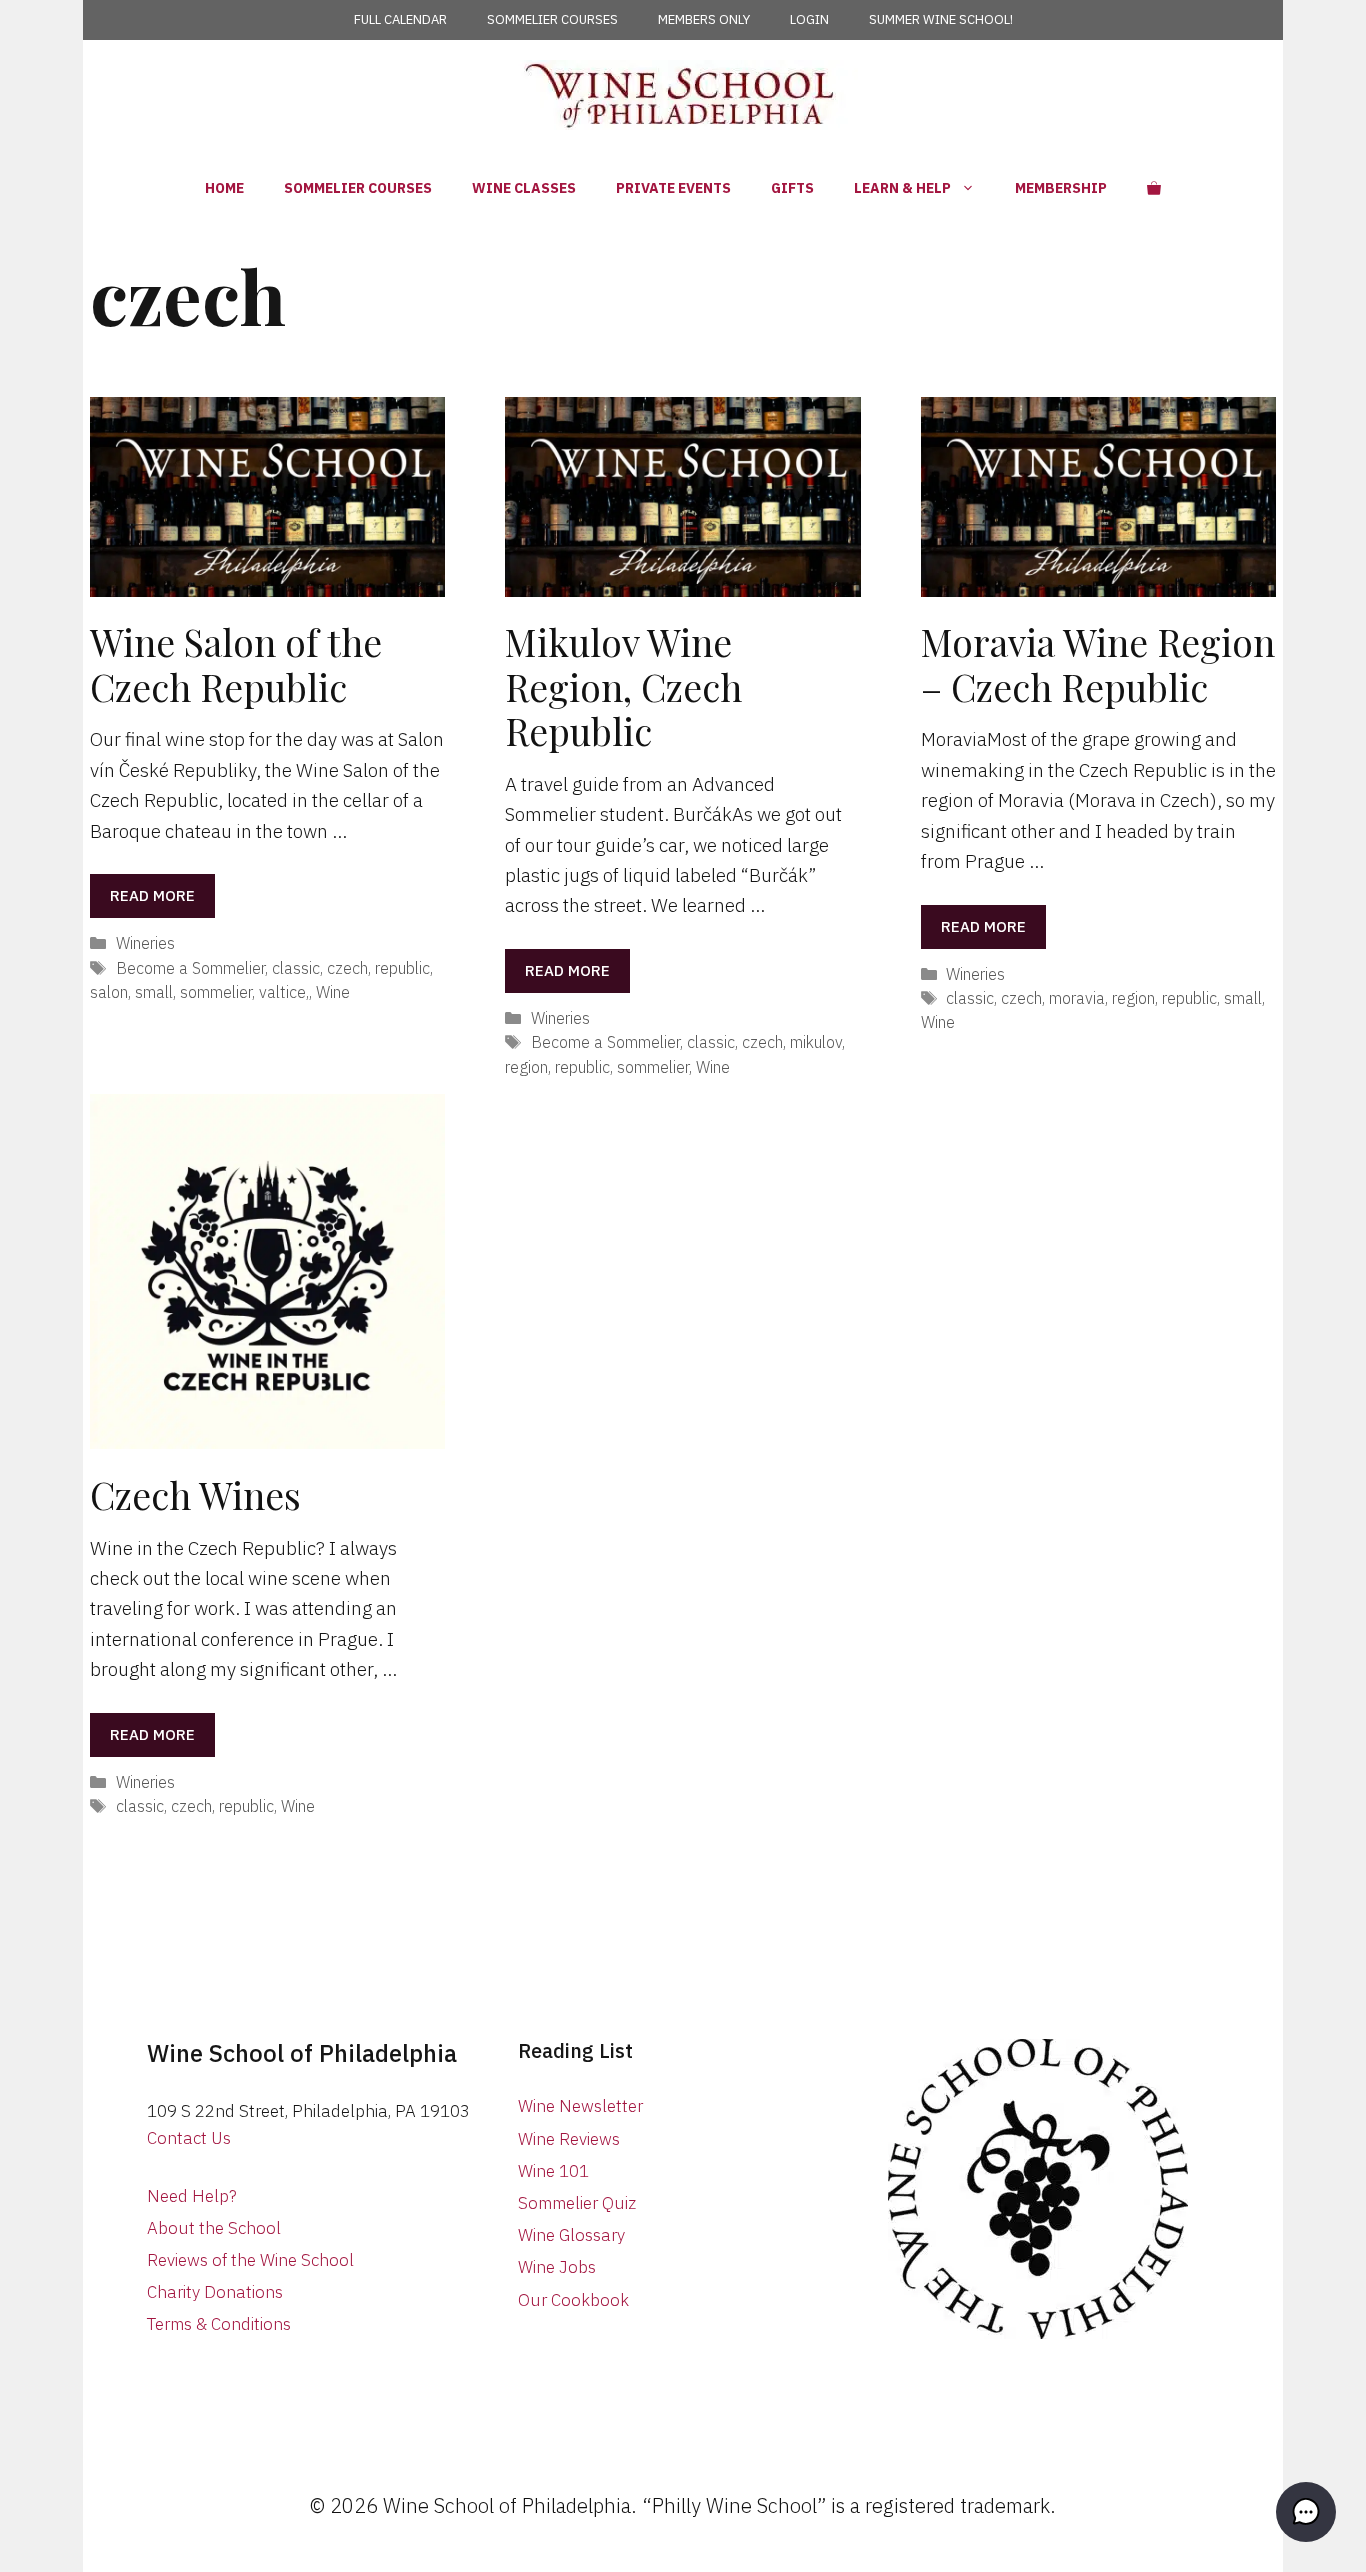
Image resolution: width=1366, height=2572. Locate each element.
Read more (152, 895)
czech (347, 967)
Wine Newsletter (580, 2106)
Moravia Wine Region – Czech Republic (1098, 663)
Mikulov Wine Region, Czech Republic (623, 686)
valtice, (284, 991)
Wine (333, 991)
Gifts (792, 188)
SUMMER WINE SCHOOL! (941, 19)
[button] (1306, 2512)
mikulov (816, 1041)
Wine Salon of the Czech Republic (236, 663)
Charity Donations (215, 2292)
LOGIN (809, 19)
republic (402, 967)
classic (296, 967)
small (154, 991)
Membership (1061, 188)
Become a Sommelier (190, 967)
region (526, 1066)
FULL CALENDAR (400, 19)
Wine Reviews (569, 2139)
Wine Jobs (557, 2267)
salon (109, 991)
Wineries (145, 942)
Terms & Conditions (219, 2324)
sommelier (216, 991)
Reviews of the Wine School (250, 2260)
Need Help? (192, 2196)
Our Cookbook (573, 2300)
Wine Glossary (571, 2235)
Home (224, 188)
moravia (1077, 997)
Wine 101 (553, 2171)
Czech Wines (195, 1494)
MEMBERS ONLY (704, 19)
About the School (214, 2228)
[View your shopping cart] (1154, 188)
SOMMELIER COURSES (552, 19)
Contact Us (189, 2138)
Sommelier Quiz (577, 2203)
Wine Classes (524, 188)
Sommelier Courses (358, 188)
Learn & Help (902, 188)
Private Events (673, 188)
